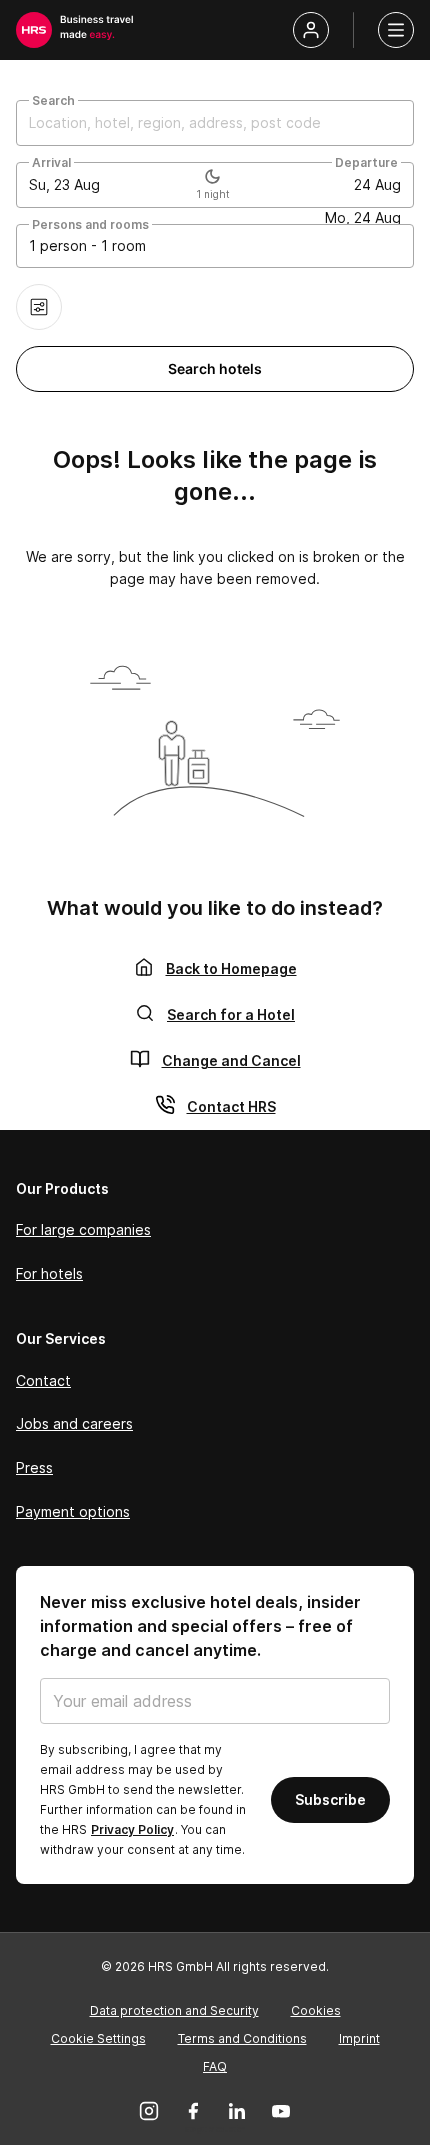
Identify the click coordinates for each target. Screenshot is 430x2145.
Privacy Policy (132, 1829)
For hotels (49, 1273)
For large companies (83, 1229)
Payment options (73, 1511)
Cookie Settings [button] (98, 2038)
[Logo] (34, 30)
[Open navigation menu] (396, 30)
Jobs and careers (74, 1423)
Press (34, 1467)
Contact (43, 1380)
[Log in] (311, 30)
